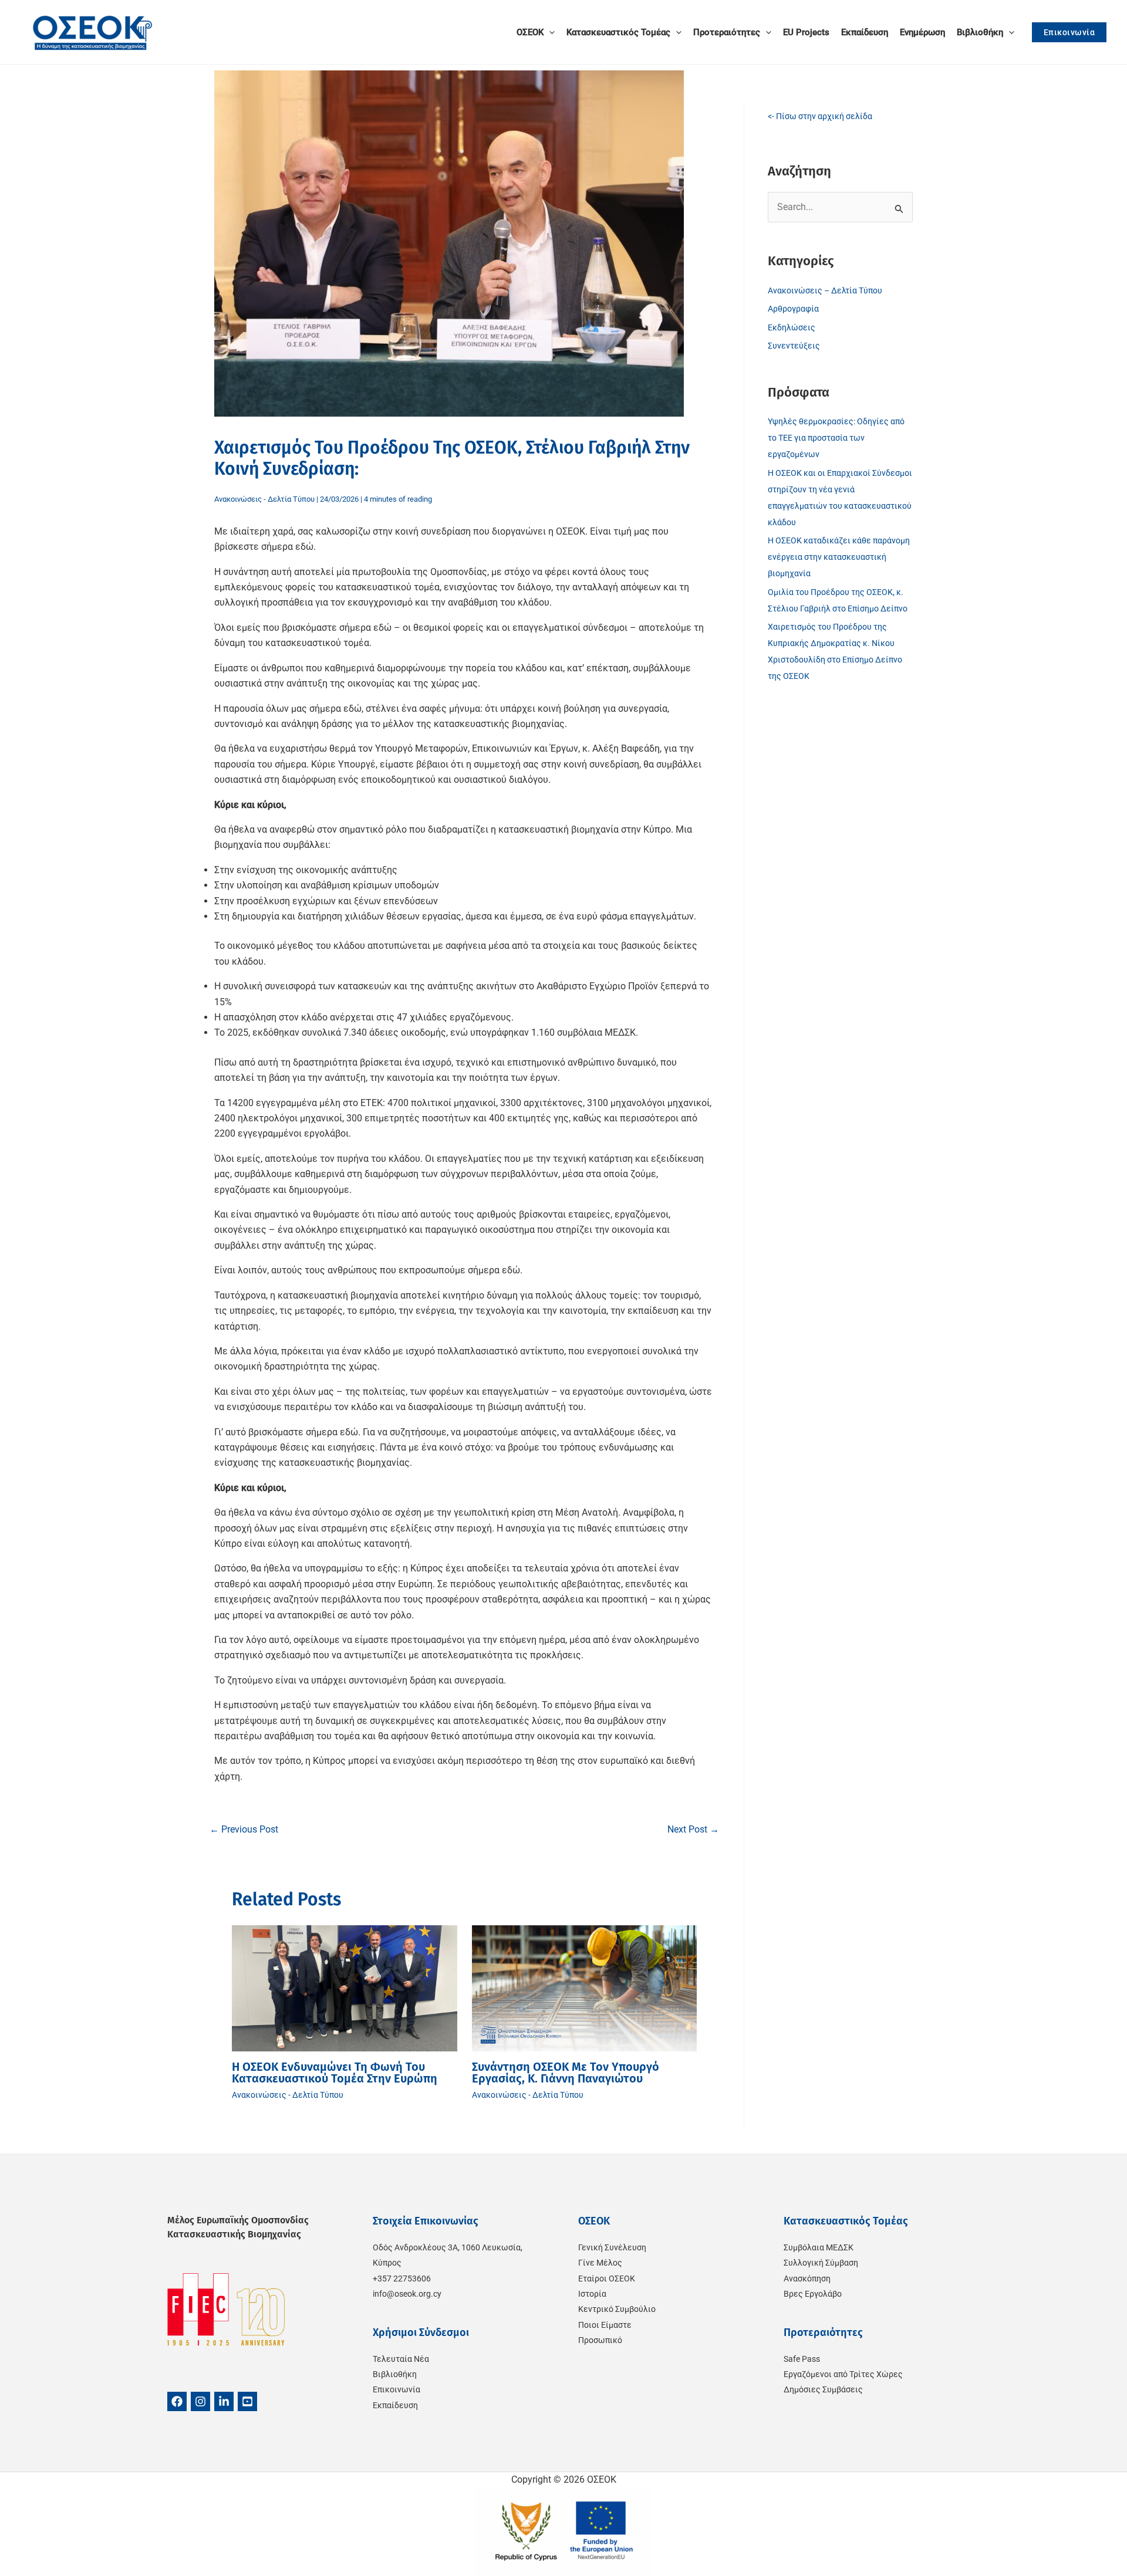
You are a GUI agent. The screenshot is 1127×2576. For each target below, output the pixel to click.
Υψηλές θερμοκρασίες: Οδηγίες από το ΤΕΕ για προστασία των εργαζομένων (836, 438)
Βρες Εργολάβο (813, 2294)
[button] (549, 32)
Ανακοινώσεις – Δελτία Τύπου (825, 290)
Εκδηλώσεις (792, 327)
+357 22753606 (402, 2278)
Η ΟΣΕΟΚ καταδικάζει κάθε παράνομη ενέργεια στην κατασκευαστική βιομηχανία (839, 557)
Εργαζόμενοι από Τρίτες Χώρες (843, 2374)
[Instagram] (200, 2401)
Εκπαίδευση (395, 2405)
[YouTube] (247, 2401)
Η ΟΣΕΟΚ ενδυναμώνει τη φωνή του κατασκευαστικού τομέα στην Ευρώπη (335, 2073)
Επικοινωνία (397, 2389)
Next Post (693, 1829)
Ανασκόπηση (807, 2278)
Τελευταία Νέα (401, 2359)
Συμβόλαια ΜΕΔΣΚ (819, 2247)
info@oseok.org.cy (407, 2294)
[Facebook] (177, 2401)
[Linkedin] (224, 2401)
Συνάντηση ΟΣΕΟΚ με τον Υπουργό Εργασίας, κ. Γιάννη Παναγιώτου (566, 2073)
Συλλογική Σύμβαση (821, 2263)
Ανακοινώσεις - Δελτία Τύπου (264, 499)
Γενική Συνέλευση (612, 2247)
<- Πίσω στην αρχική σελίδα (820, 116)
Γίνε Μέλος (600, 2263)
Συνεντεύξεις (794, 346)
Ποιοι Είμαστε (605, 2325)
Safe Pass (802, 2359)
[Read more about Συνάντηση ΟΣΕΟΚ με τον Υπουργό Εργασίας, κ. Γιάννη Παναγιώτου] (585, 1988)
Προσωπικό (600, 2340)
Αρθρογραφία (793, 309)
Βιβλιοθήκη (395, 2374)
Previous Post (244, 1829)
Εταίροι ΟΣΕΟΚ (607, 2278)
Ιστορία (592, 2294)
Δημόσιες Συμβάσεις (823, 2389)
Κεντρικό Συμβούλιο (617, 2309)
